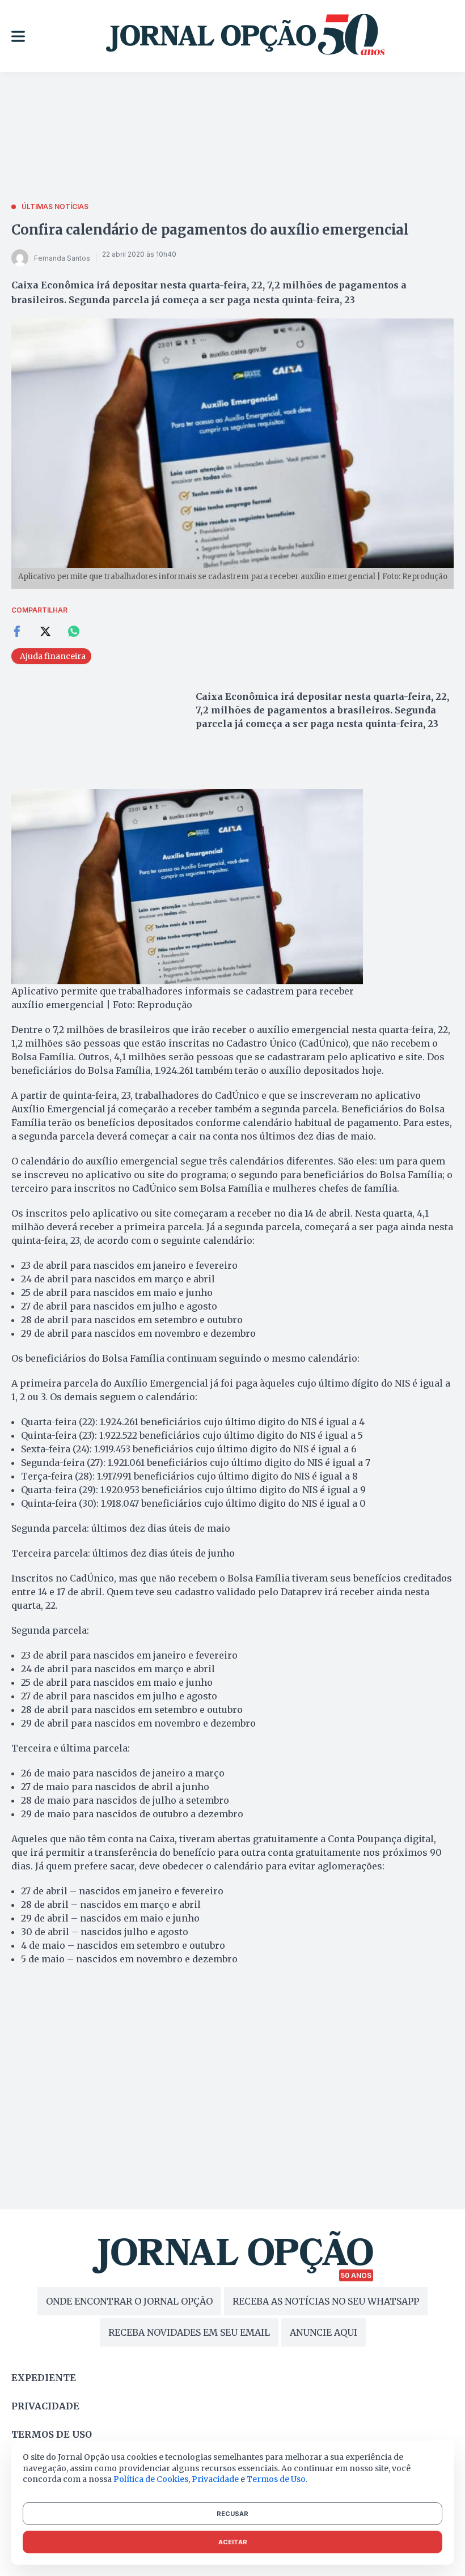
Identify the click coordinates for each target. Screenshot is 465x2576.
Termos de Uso (276, 2479)
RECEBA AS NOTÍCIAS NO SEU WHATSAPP (326, 2301)
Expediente (44, 2378)
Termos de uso (52, 2434)
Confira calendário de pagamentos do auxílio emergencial (210, 230)
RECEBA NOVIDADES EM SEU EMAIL (189, 2332)
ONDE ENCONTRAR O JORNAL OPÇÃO (129, 2301)
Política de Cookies (151, 2479)
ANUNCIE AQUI (324, 2332)
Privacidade (45, 2406)
